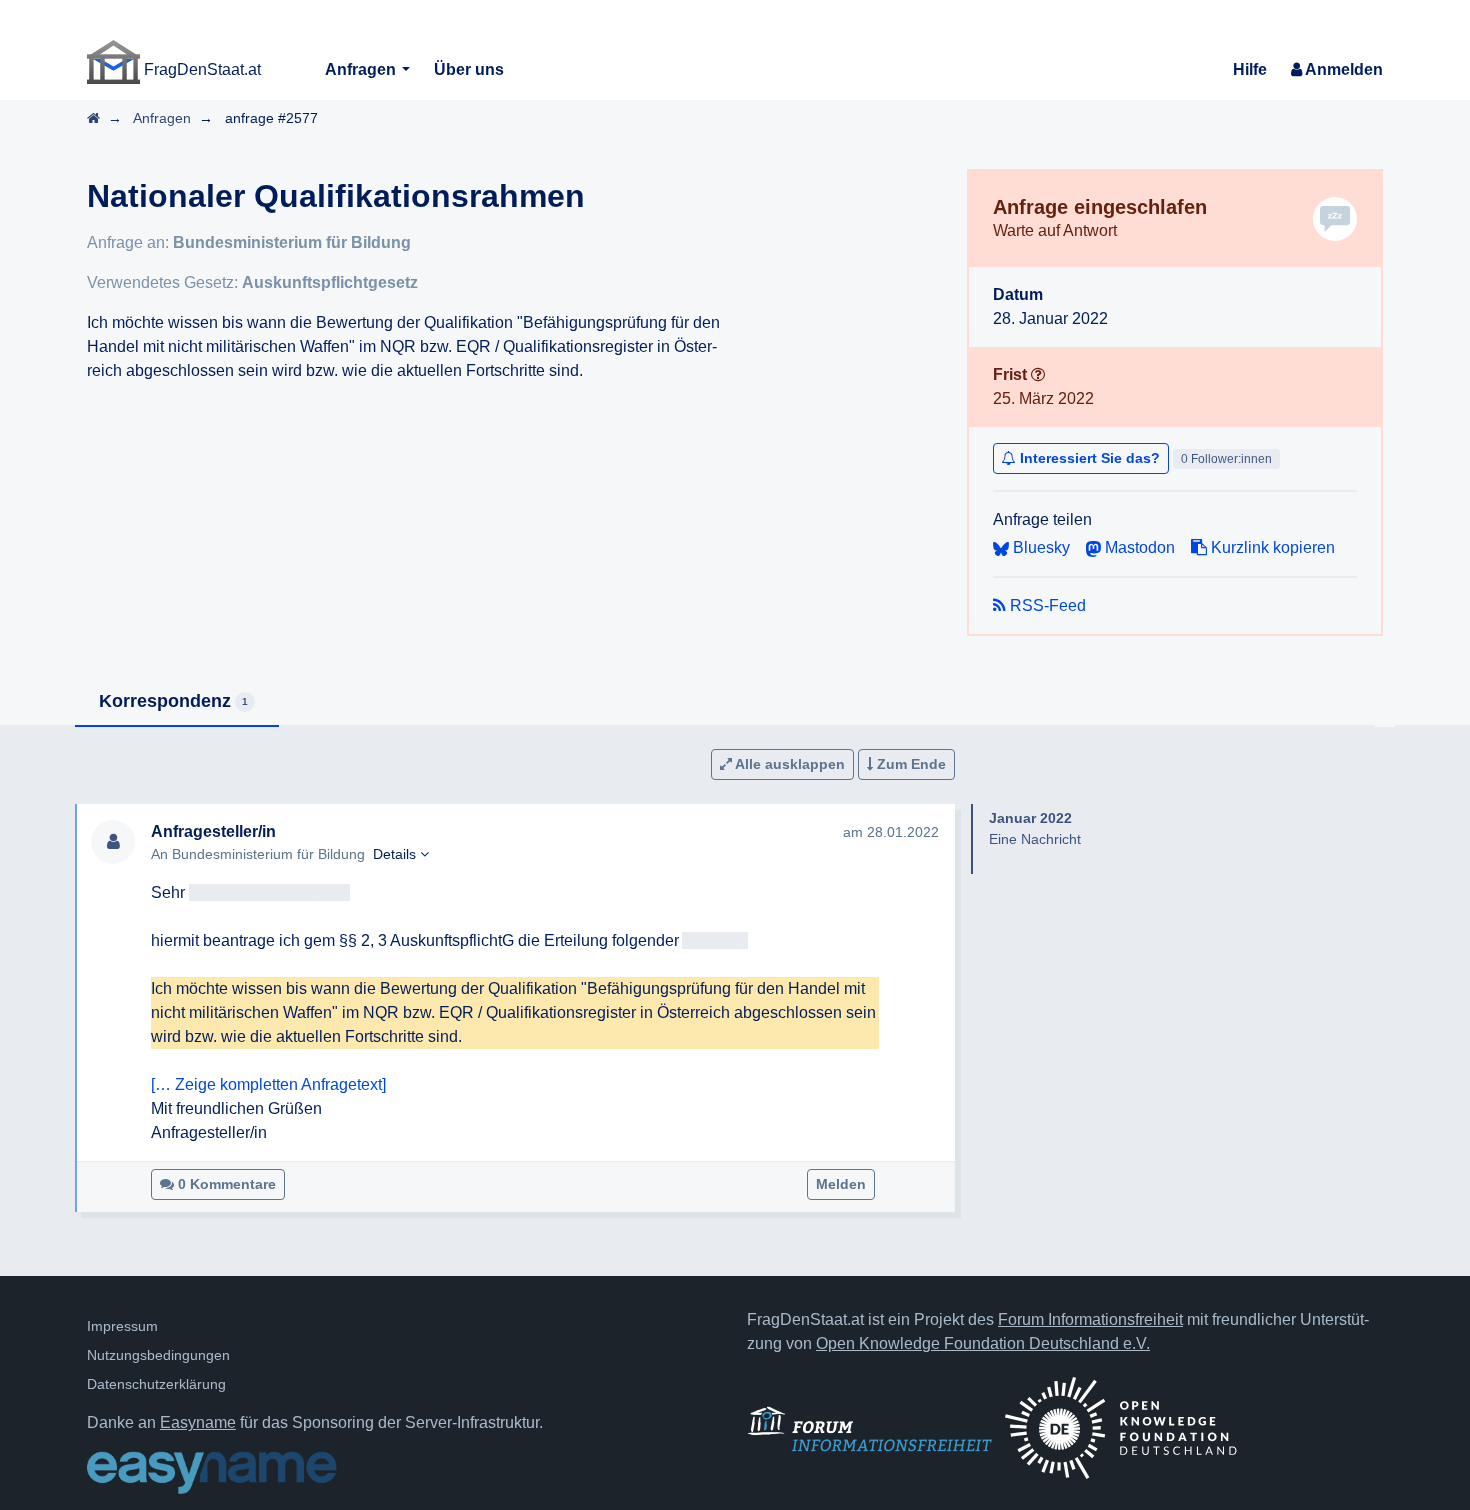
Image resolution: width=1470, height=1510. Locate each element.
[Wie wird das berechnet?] (1038, 374)
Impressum (122, 1326)
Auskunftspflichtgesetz (330, 282)
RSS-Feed (1046, 605)
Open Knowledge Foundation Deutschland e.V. (983, 1343)
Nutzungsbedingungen (158, 1355)
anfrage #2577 (271, 118)
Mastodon (1138, 547)
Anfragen (362, 69)
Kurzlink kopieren (1271, 547)
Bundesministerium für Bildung (292, 242)
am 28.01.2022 (891, 832)
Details (396, 854)
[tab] (177, 702)
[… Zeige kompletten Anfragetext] (268, 1084)
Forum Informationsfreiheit (1090, 1319)
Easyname (198, 1422)
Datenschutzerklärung (156, 1384)
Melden (841, 1184)
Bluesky (1039, 547)
